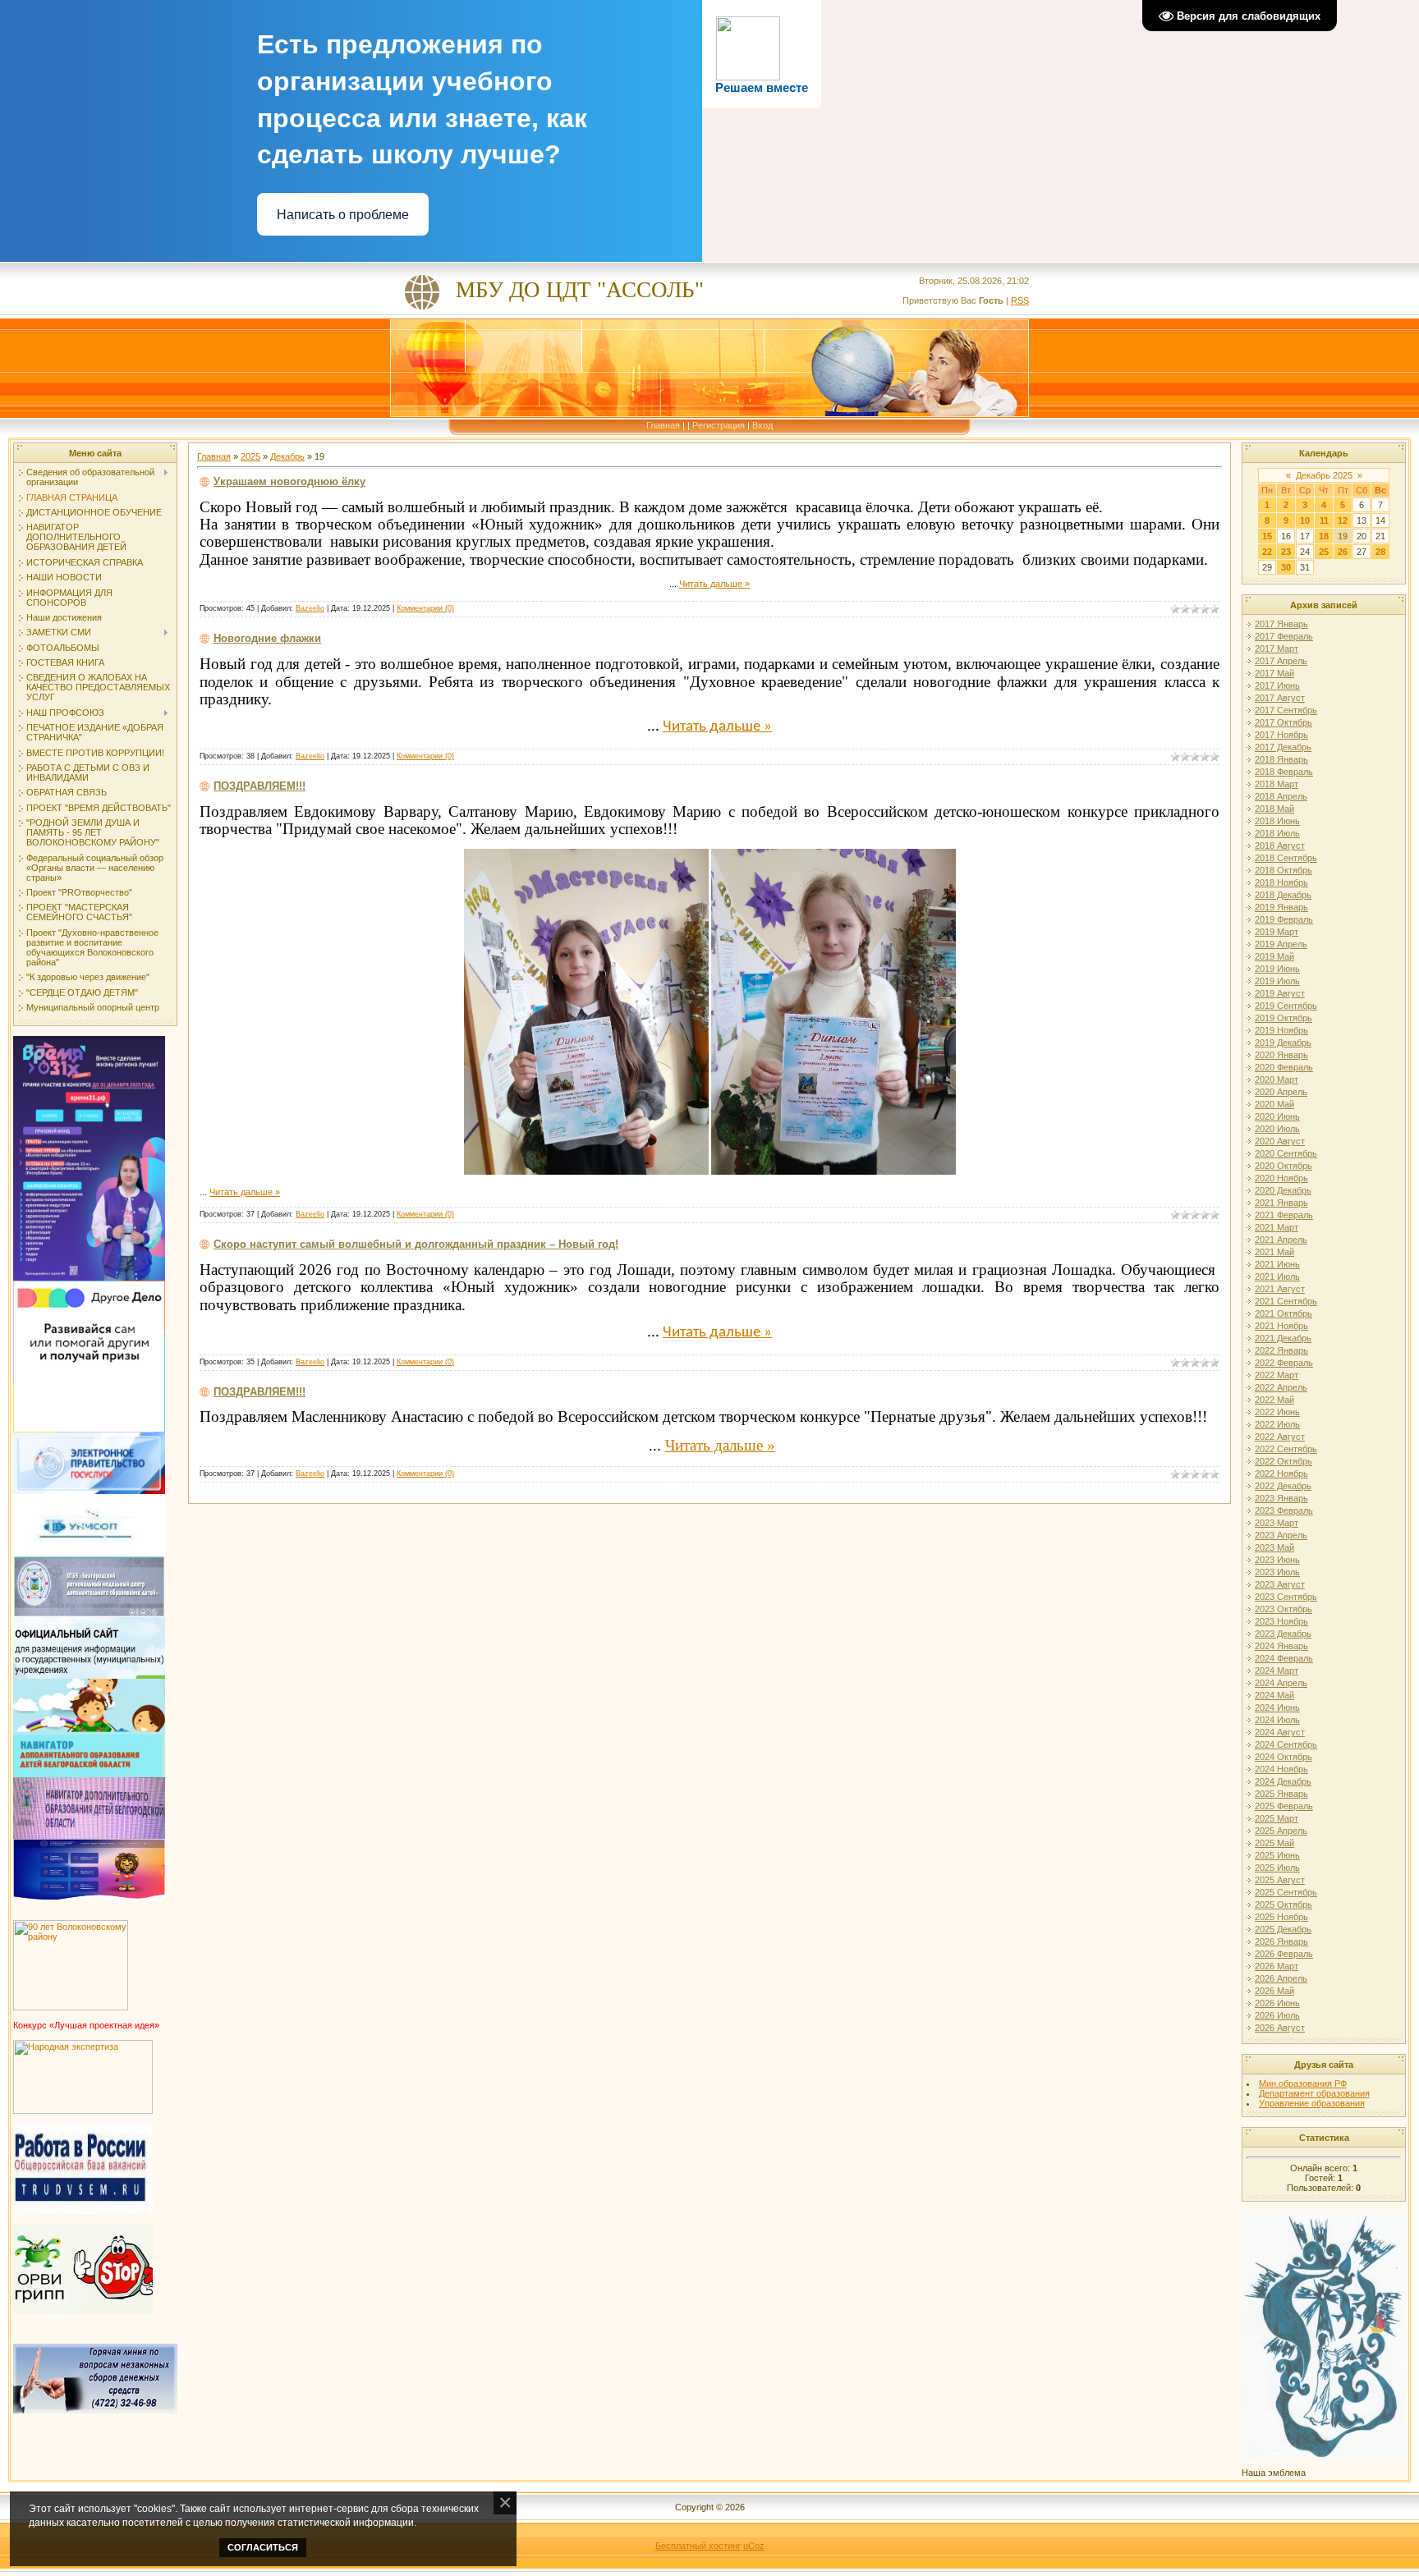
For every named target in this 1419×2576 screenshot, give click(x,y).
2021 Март (1277, 1227)
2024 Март (1277, 1671)
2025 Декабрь (1283, 1929)
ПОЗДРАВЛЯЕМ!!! (259, 786)
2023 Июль (1277, 1572)
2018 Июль (1277, 833)
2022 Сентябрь (1286, 1449)
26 (1343, 552)
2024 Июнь (1277, 1707)
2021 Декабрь (1283, 1338)
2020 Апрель (1281, 1092)
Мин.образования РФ (1303, 2083)
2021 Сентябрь (1286, 1301)
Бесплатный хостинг (698, 2546)
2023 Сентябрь (1286, 1597)
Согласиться (263, 2547)
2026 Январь (1281, 1941)
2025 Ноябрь (1281, 1917)
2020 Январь (1281, 1055)
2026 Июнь (1277, 2003)
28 (1380, 552)
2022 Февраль (1284, 1363)
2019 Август (1280, 993)
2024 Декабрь (1283, 1781)
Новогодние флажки (267, 638)
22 (1267, 552)
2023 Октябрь (1284, 1609)
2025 (250, 456)
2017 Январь (1281, 624)
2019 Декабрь (1283, 1043)
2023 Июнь (1277, 1560)
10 (1305, 520)
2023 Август (1280, 1584)
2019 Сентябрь (1286, 1006)
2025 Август (1280, 1880)
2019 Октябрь (1284, 1018)
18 (1324, 536)
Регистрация (719, 425)
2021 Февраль (1284, 1215)
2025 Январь (1281, 1794)
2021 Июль (1277, 1277)
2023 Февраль (1284, 1510)
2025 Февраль (1284, 1806)
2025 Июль (1277, 1868)
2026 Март (1277, 1966)
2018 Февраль (1284, 772)
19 (1343, 536)
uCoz (754, 2546)
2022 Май (1274, 1400)
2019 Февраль (1284, 919)
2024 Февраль (1284, 1658)
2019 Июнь (1277, 969)
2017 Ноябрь (1281, 735)
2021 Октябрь (1284, 1313)
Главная (663, 425)
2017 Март (1277, 649)
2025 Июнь (1277, 1855)
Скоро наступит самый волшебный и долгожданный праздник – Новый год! (416, 1244)
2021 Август (1280, 1289)
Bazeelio (310, 608)
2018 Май (1274, 809)
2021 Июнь (1277, 1264)
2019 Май (1274, 956)
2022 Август (1280, 1437)
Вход (762, 425)
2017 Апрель (1281, 661)
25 (1324, 552)
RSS (1020, 300)
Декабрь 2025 (1324, 475)
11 (1324, 520)
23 (1286, 552)
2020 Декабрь (1283, 1190)
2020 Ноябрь (1281, 1178)
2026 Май (1274, 1991)
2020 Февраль (1284, 1067)
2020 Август (1280, 1141)
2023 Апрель (1281, 1535)
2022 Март (1277, 1375)
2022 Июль (1277, 1424)
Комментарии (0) (425, 608)
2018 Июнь (1277, 821)
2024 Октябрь (1284, 1757)
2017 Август (1280, 698)
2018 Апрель (1281, 796)
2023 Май (1274, 1547)
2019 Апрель (1281, 944)
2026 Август (1280, 2028)
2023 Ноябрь (1281, 1621)
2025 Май (1274, 1843)
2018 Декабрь (1283, 895)
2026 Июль (1277, 2015)
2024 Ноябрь (1281, 1769)
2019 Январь (1281, 907)
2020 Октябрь (1284, 1166)
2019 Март (1277, 932)
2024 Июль (1277, 1720)
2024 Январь (1281, 1646)
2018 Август (1280, 846)
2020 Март (1277, 1079)
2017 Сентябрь (1286, 710)
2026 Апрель (1281, 1978)
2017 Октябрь (1284, 722)
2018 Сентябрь (1286, 858)
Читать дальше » (714, 584)
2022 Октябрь (1284, 1461)
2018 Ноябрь (1281, 882)
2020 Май (1274, 1104)
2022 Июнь (1277, 1412)
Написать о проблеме (343, 215)
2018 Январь (1281, 759)
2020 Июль (1277, 1129)
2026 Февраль (1284, 1954)
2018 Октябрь (1284, 870)
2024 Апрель (1281, 1683)
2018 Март (1277, 784)
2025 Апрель (1281, 1831)
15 (1267, 536)
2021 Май (1274, 1252)
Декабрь (287, 456)
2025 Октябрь (1284, 1904)
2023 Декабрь (1283, 1634)
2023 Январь (1281, 1498)
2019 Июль (1277, 981)
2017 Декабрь (1283, 747)
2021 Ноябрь (1281, 1326)
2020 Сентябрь (1286, 1153)
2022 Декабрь (1283, 1486)
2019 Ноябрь (1281, 1030)
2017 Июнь (1277, 685)
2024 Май (1274, 1695)
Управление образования (1312, 2103)
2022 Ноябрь (1281, 1474)
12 (1343, 520)
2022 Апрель (1281, 1387)
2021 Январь (1281, 1203)
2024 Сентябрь (1286, 1744)
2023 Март (1277, 1523)
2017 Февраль (1284, 636)
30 (1286, 567)
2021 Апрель (1281, 1240)
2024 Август (1280, 1732)
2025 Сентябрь (1286, 1892)
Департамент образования (1314, 2093)
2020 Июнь (1277, 1116)
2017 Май (1274, 673)
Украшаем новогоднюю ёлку (289, 481)
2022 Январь (1281, 1350)
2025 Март (1277, 1818)
